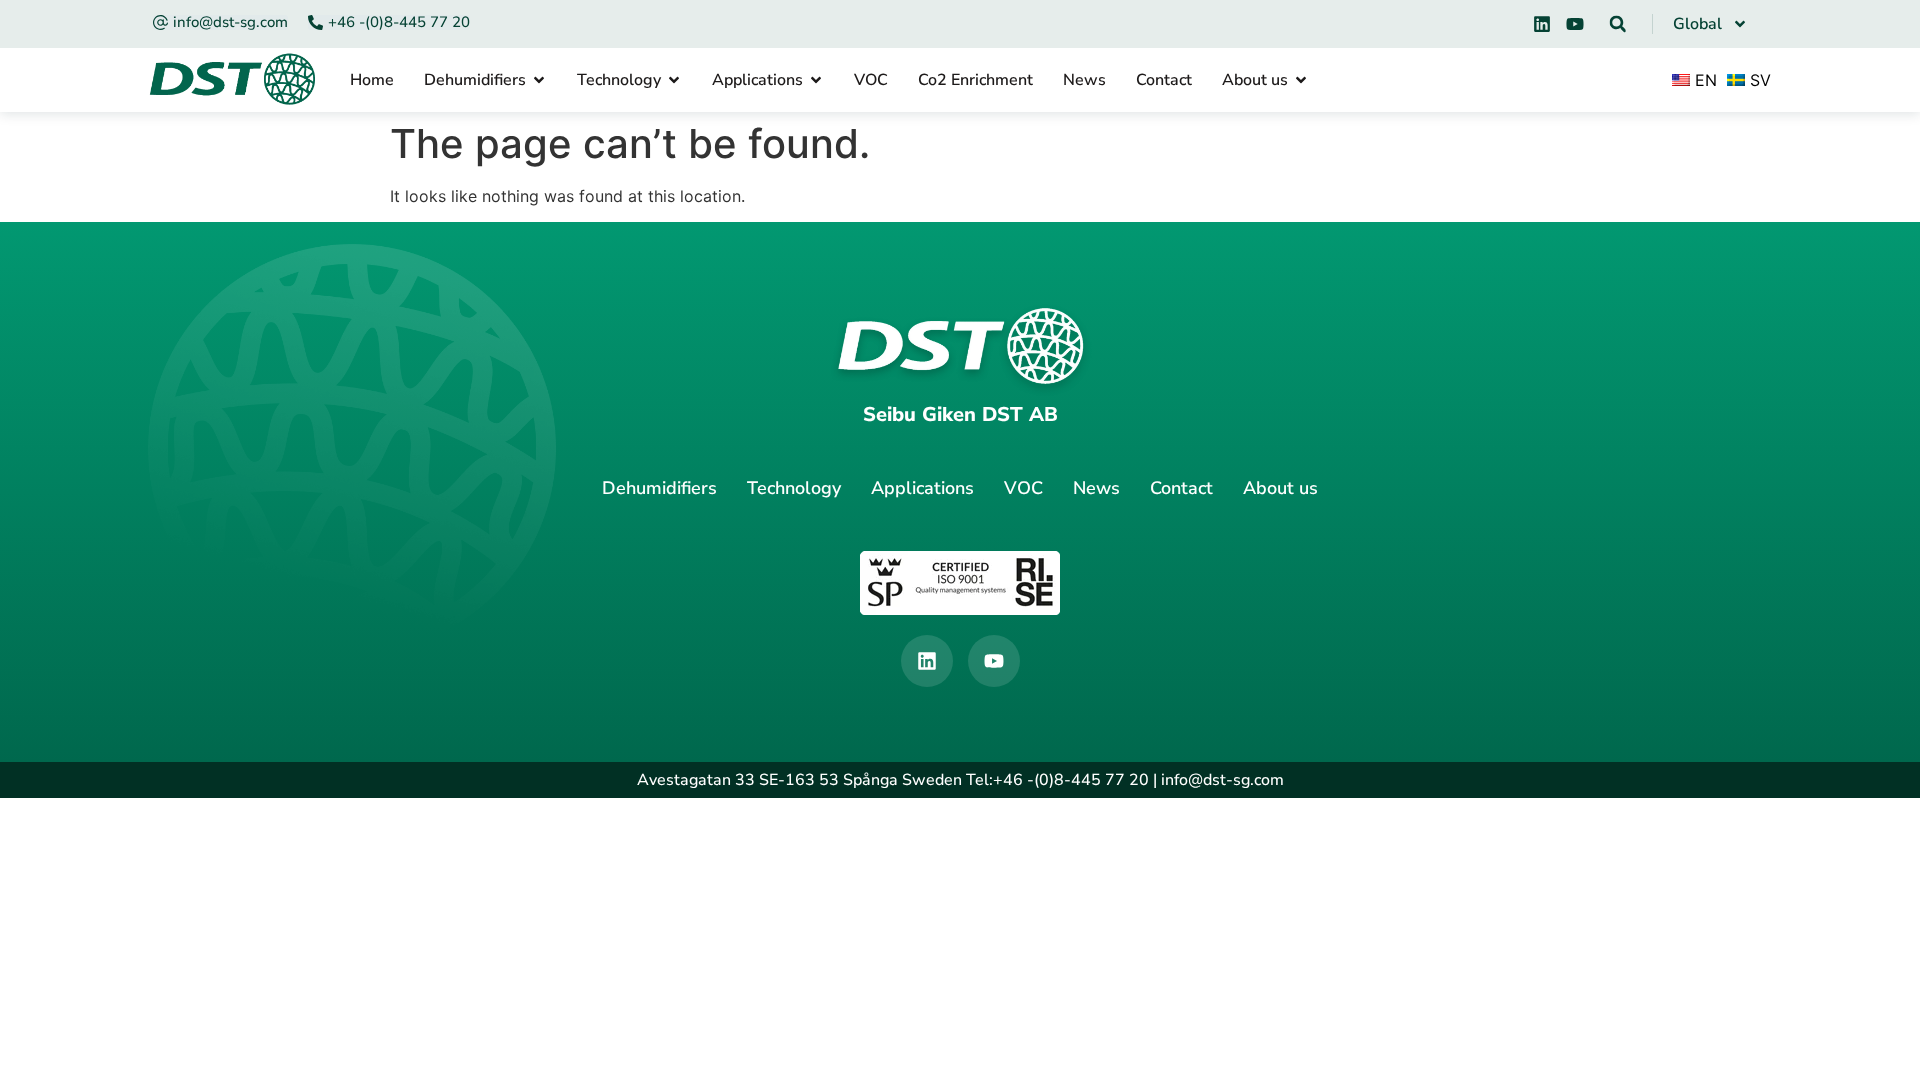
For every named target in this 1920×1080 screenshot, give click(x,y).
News (1096, 488)
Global (1697, 24)
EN (1703, 80)
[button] (1618, 24)
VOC (1023, 488)
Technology (794, 488)
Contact (1181, 488)
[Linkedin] (1542, 24)
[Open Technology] (674, 80)
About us (1280, 488)
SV (1758, 80)
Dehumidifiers (659, 488)
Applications (922, 488)
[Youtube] (1575, 24)
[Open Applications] (816, 80)
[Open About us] (1301, 80)
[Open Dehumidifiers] (539, 80)
